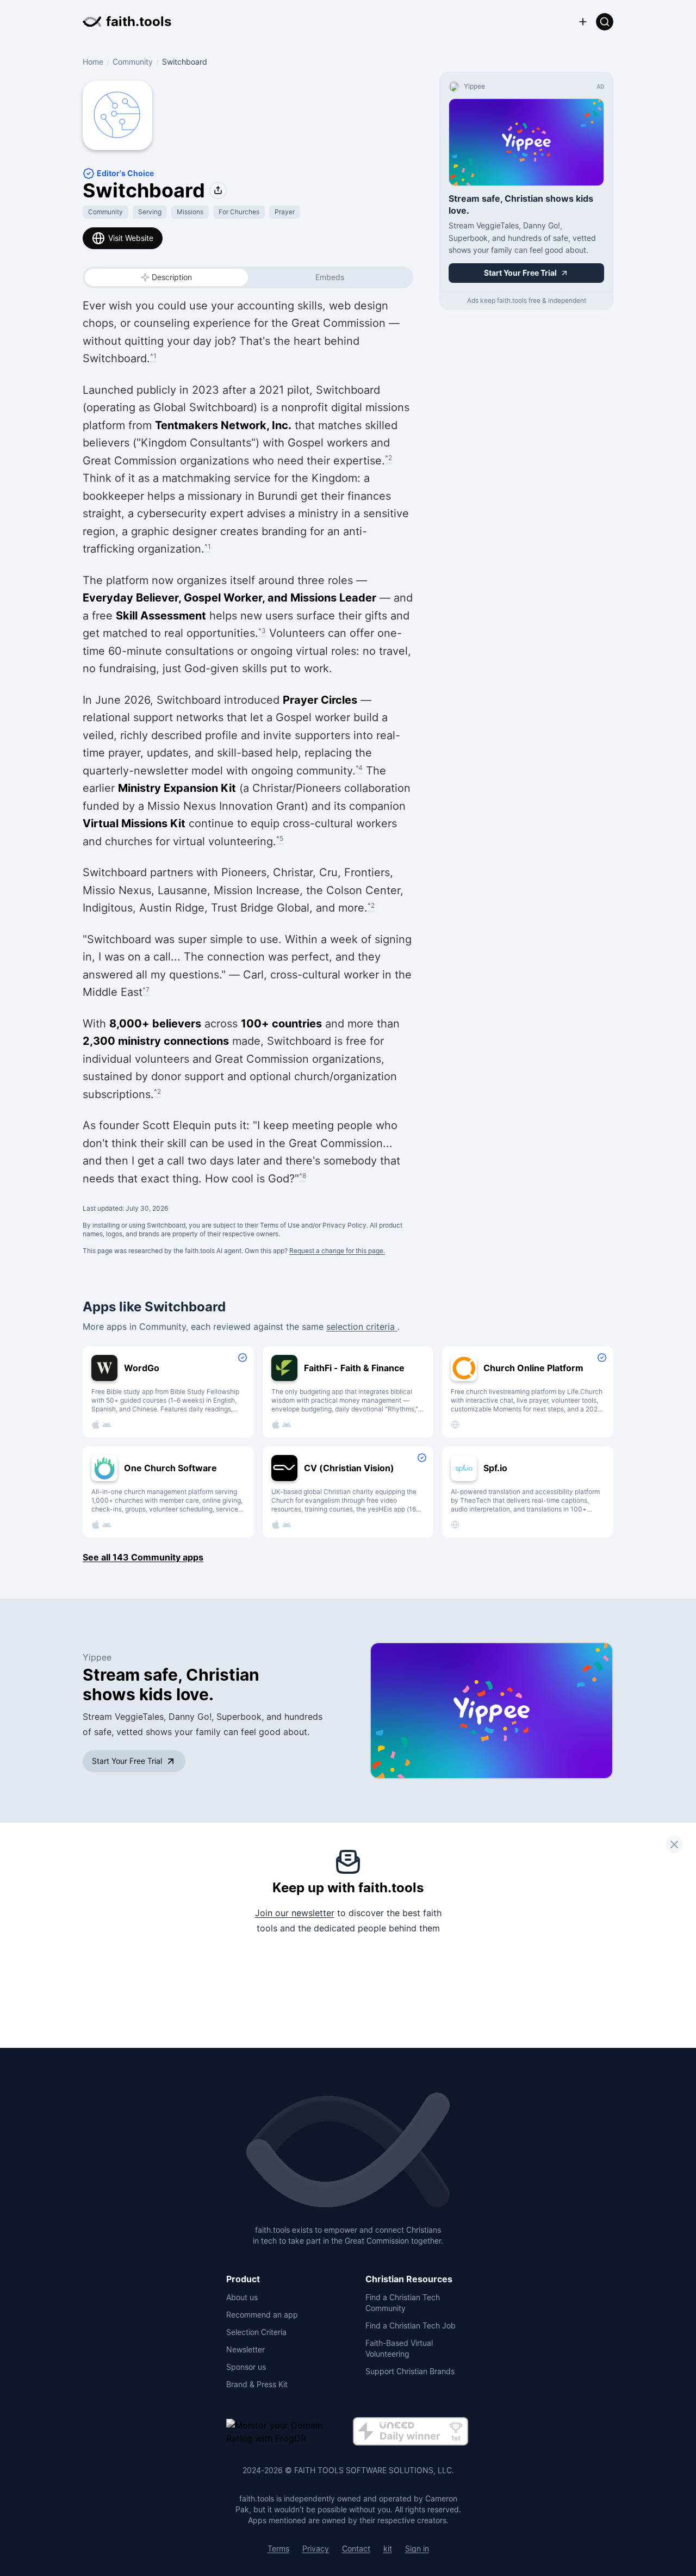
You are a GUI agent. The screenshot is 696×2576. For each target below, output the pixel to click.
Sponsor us (246, 2367)
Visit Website (131, 238)
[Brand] (348, 2151)
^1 (153, 356)
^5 (280, 838)
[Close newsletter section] (674, 1844)
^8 (303, 1176)
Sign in (417, 2549)
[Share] (218, 190)
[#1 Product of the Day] (411, 2432)
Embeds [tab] (330, 277)
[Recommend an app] (583, 22)
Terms (278, 2549)
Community (133, 62)
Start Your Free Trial (127, 1761)
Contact (356, 2549)
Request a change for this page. (337, 1251)
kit (388, 2549)
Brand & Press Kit (257, 2384)
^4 (359, 768)
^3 (262, 631)
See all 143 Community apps (143, 1557)
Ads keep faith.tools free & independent (527, 301)
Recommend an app (262, 2315)
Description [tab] (172, 277)
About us (242, 2297)
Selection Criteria (256, 2332)
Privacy (316, 2549)
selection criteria (362, 1327)
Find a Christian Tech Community (403, 2303)
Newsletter (246, 2349)
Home (93, 62)
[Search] (605, 22)
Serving (150, 212)
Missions (190, 212)
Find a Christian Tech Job (411, 2326)
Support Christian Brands (410, 2371)
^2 (389, 458)
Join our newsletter (295, 1913)
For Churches (239, 212)
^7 (146, 990)
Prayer (285, 212)
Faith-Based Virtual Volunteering (399, 2348)
